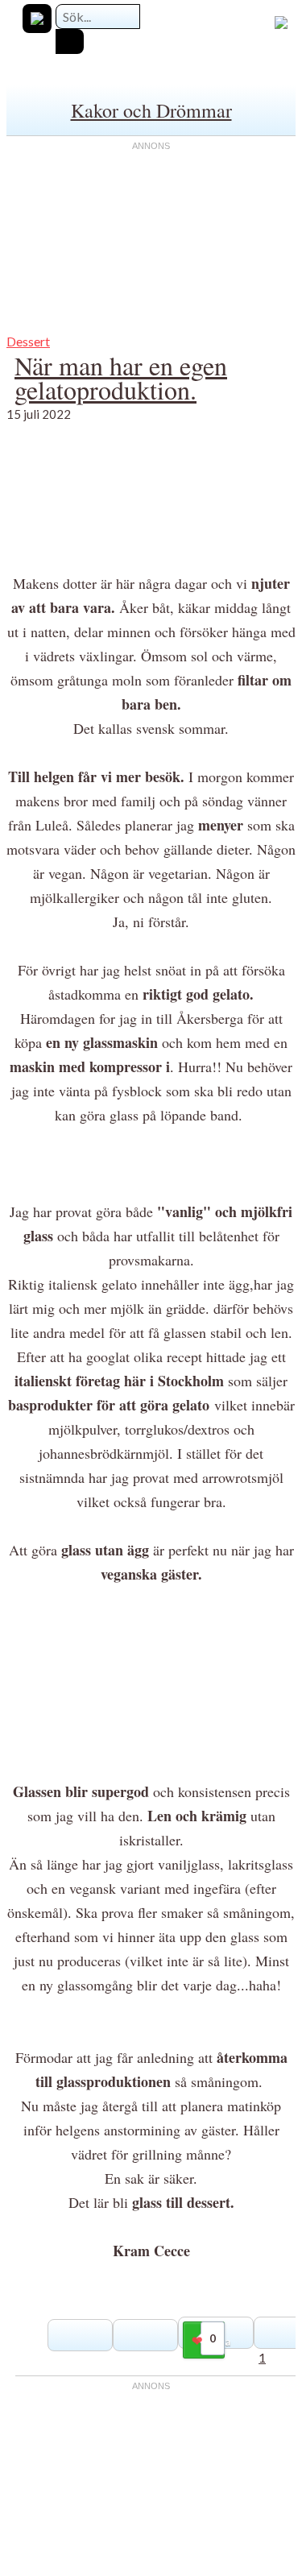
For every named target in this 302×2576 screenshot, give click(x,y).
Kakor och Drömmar (151, 110)
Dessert (28, 341)
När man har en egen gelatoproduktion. (121, 377)
